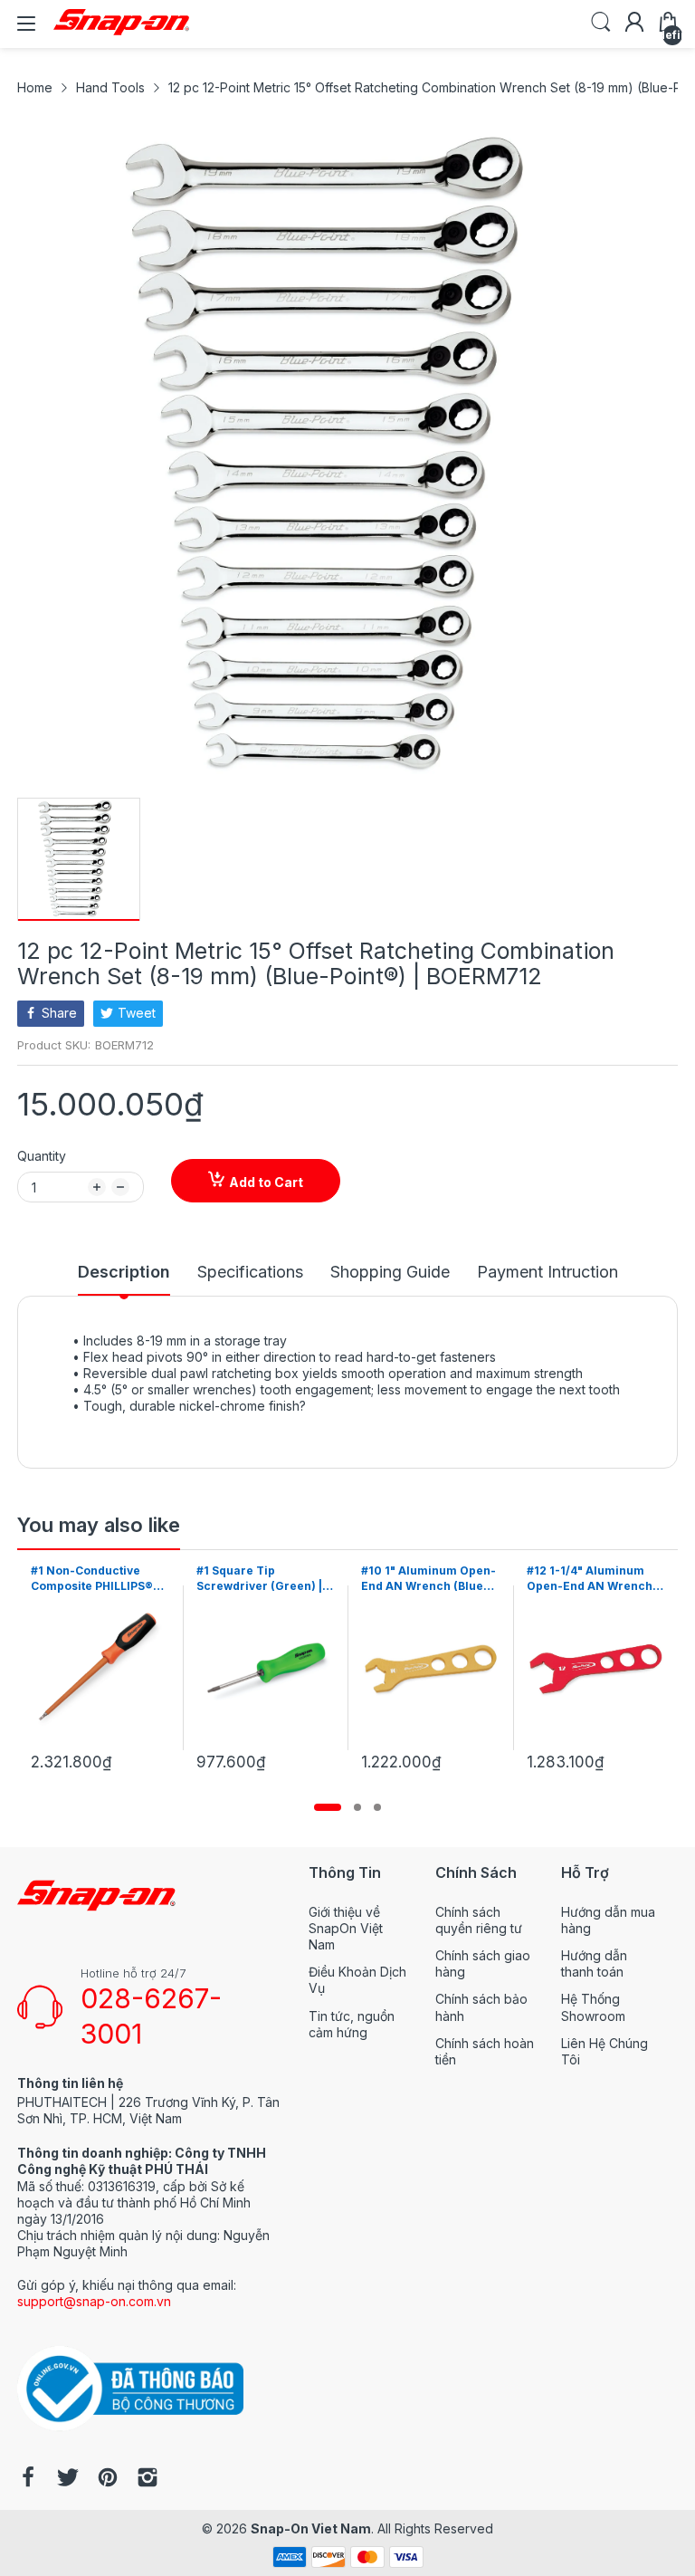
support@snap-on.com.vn (94, 2301)
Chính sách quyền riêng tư (479, 1920)
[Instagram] (148, 2479)
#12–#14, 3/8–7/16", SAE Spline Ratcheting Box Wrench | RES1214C (593, 1579)
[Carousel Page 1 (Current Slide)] (328, 1807)
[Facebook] (28, 2479)
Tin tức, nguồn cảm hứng (352, 2024)
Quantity (42, 1156)
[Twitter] (68, 2479)
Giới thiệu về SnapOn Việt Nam (346, 1928)
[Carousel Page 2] (357, 1807)
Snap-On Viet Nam (311, 2528)
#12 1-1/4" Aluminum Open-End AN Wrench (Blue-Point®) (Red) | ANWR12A (424, 1579)
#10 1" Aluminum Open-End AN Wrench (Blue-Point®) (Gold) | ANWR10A (264, 1579)
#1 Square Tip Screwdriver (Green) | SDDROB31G (94, 1579)
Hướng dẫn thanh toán (594, 1963)
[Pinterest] (108, 2479)
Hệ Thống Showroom (593, 2007)
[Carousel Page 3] (377, 1807)
